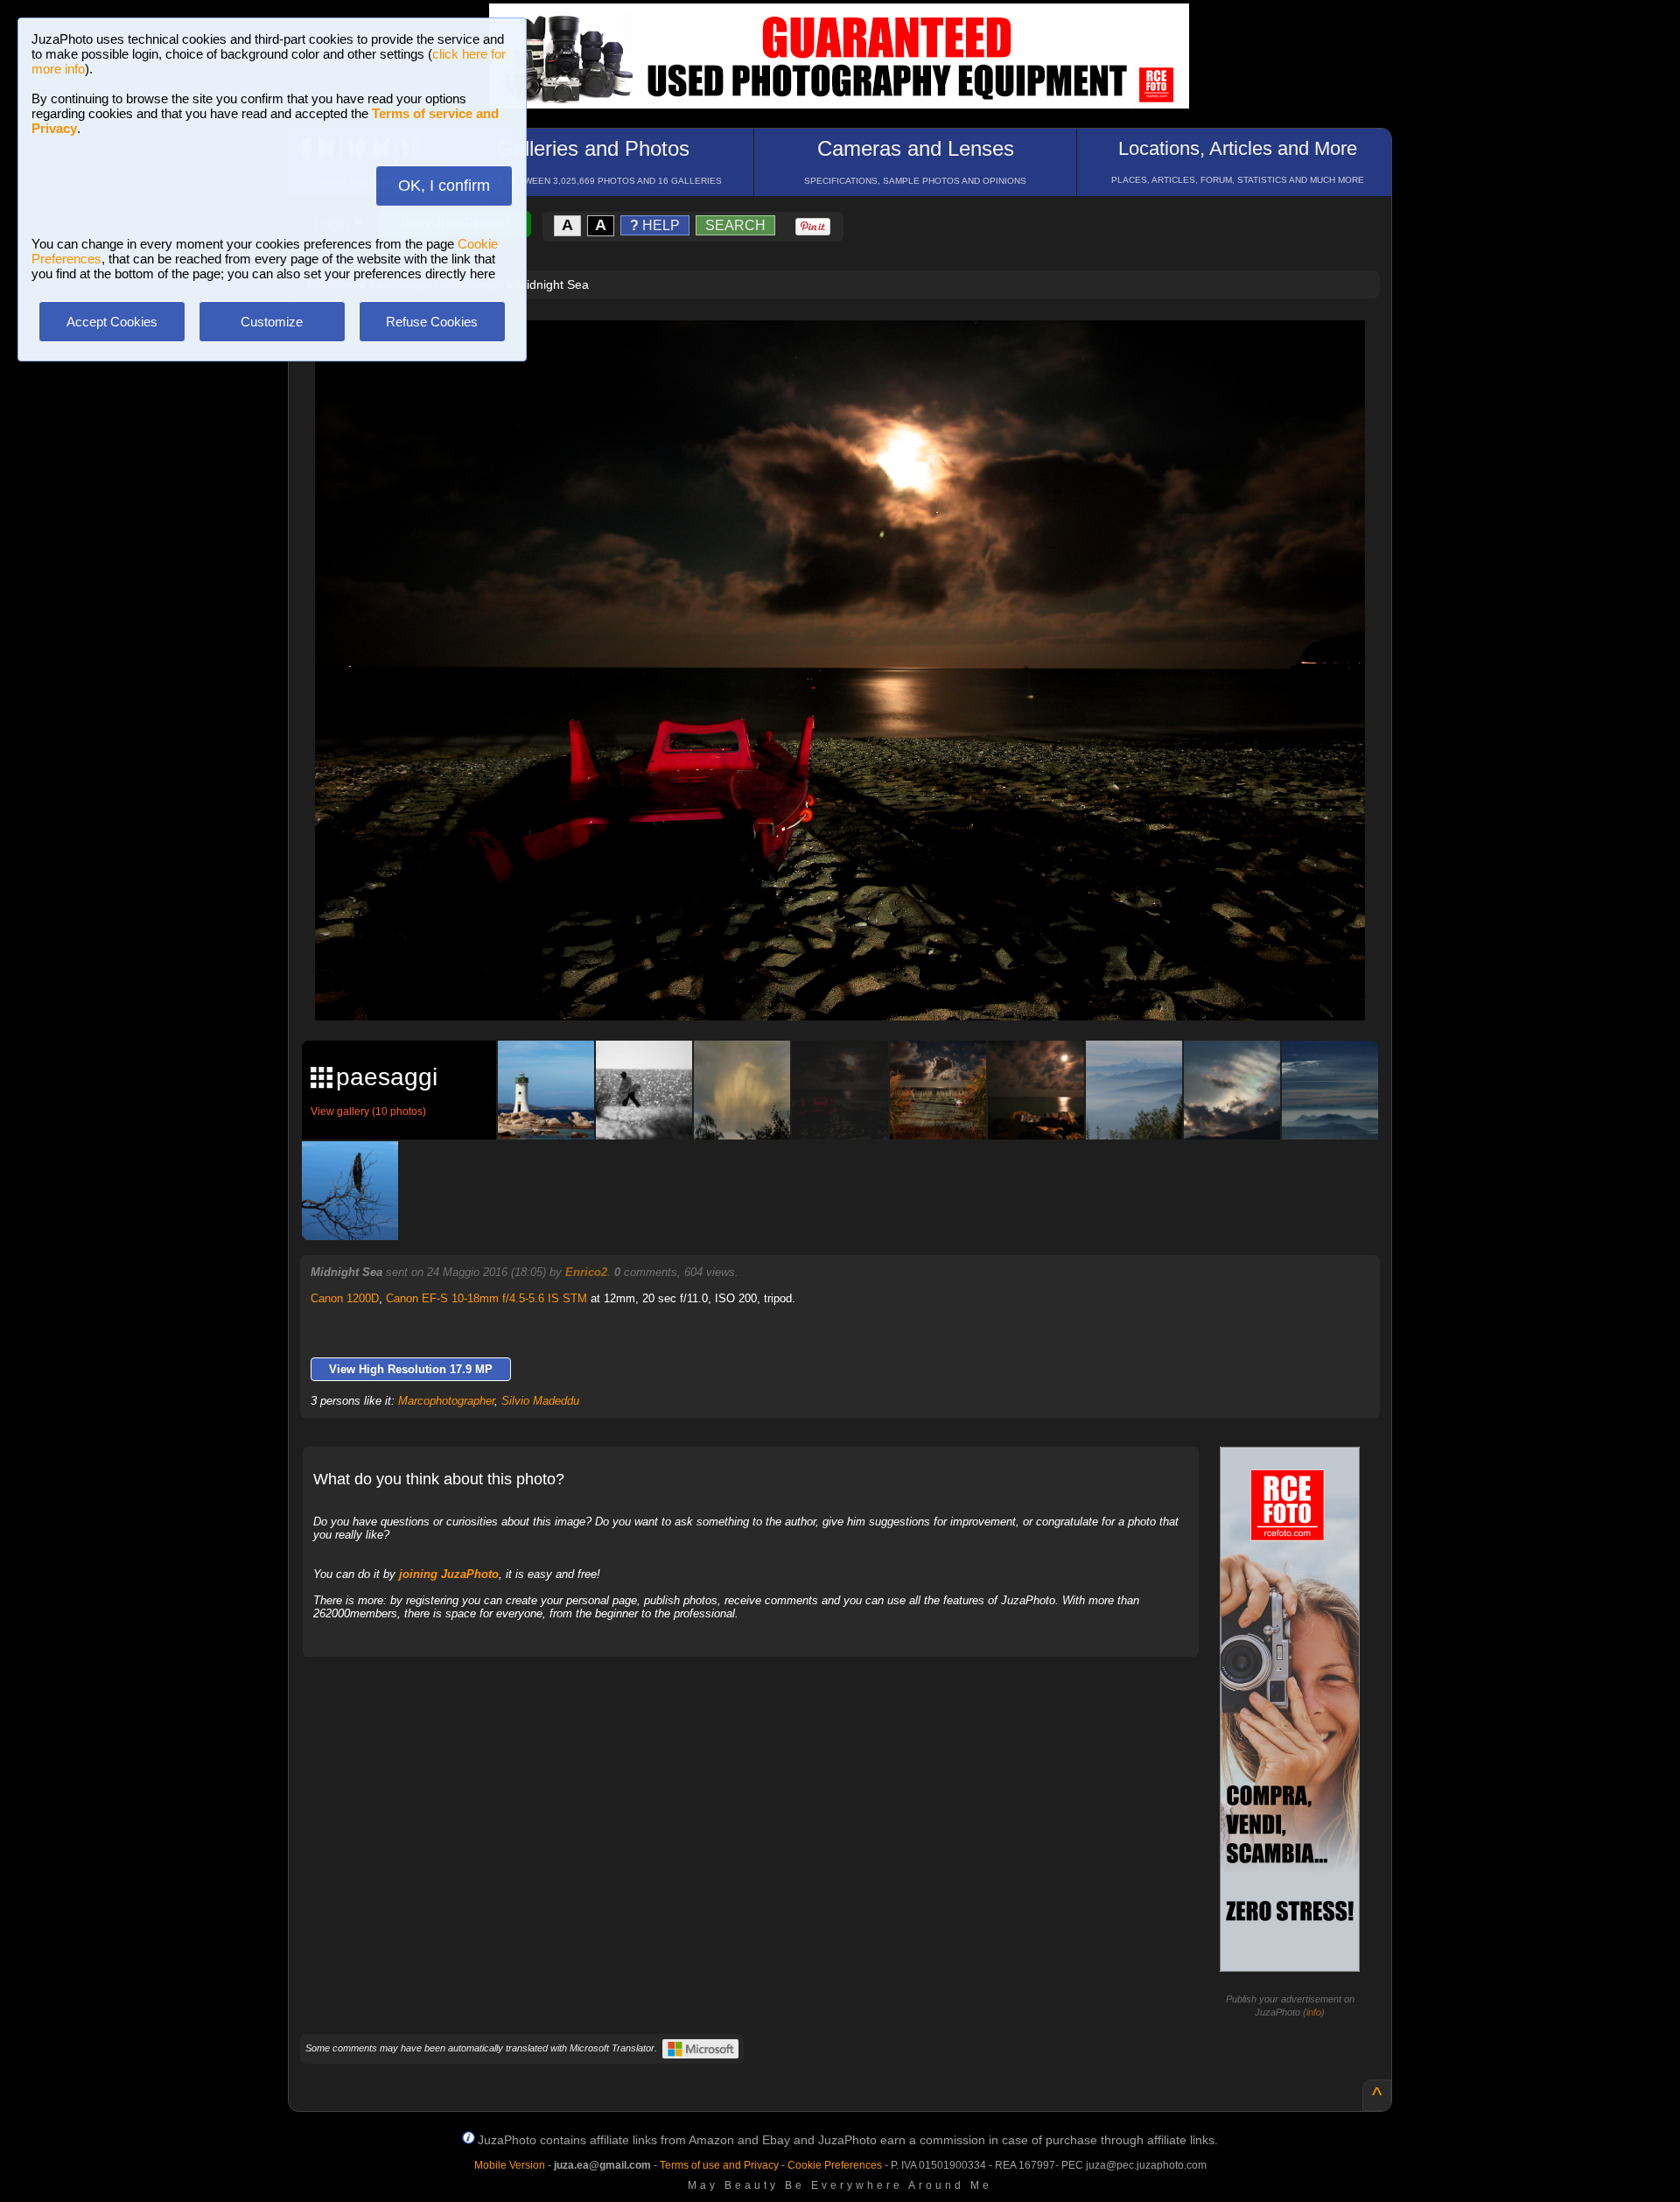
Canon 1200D (345, 1298)
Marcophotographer (446, 1401)
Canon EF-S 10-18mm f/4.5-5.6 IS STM (486, 1298)
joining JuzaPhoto (449, 1574)
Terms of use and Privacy (719, 2165)
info (1314, 2012)
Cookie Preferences (835, 2165)
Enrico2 (586, 1272)
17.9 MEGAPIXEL (853, 987)
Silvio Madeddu (540, 1401)
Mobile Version (510, 2165)
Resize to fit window (850, 352)
